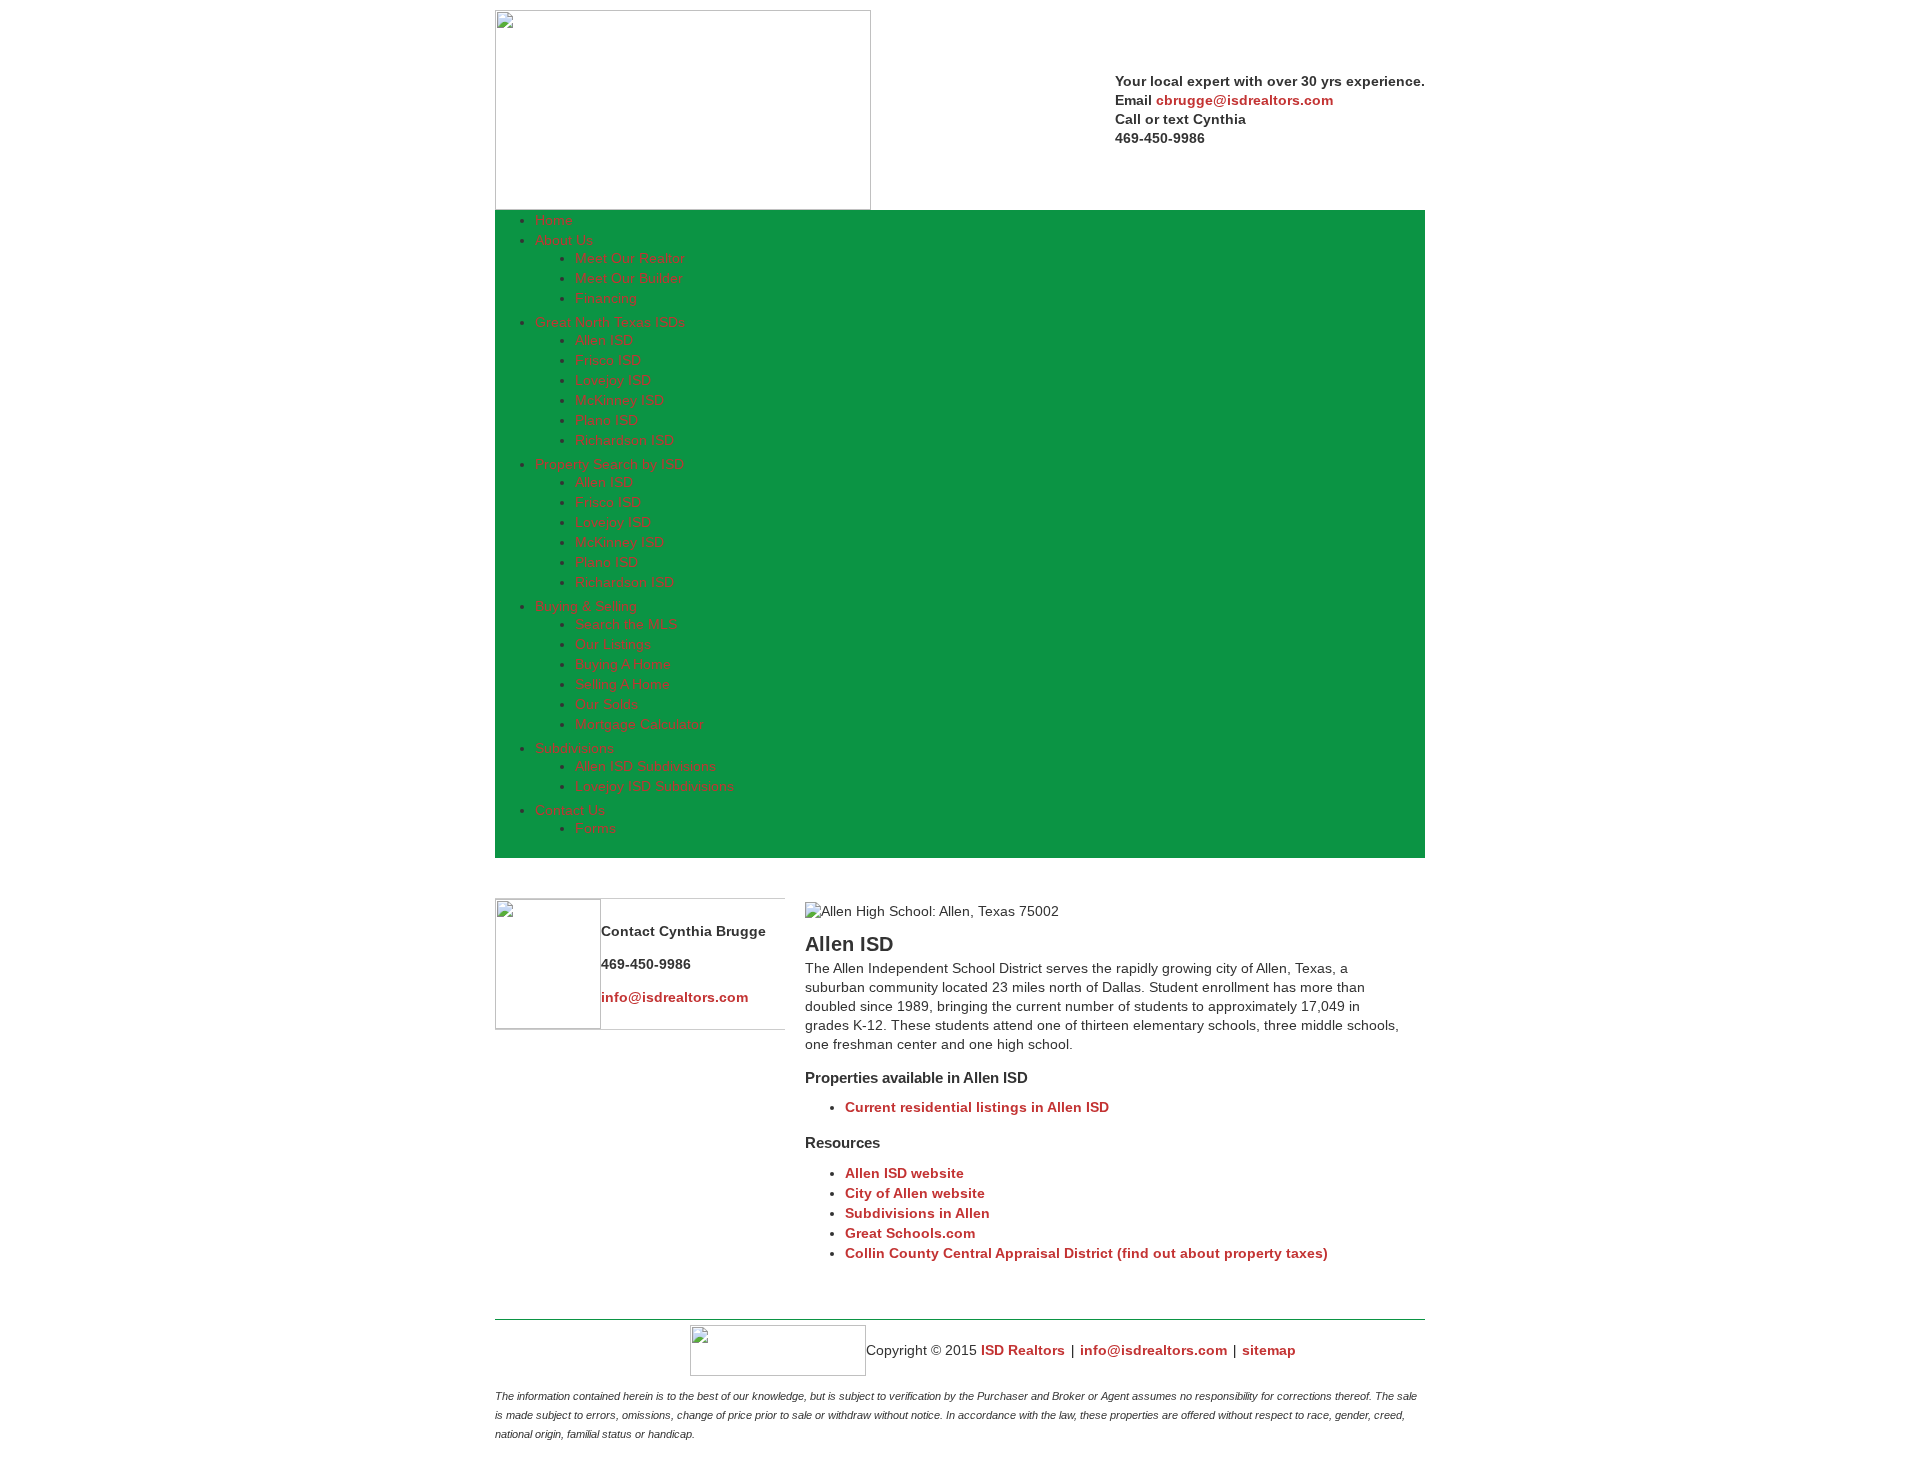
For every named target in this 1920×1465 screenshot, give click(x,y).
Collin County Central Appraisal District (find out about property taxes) (1086, 1253)
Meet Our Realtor (630, 258)
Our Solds (606, 704)
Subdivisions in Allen (917, 1213)
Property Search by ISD (609, 464)
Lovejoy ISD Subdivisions (654, 786)
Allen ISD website (904, 1173)
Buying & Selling (586, 606)
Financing (606, 298)
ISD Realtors (1023, 1350)
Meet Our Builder (629, 278)
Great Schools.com (910, 1233)
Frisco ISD (608, 360)
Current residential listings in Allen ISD (977, 1107)
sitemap (1269, 1350)
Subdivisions (574, 748)
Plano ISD (606, 420)
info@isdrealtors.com (1153, 1350)
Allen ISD (604, 340)
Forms (595, 828)
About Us (564, 240)
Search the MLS (626, 624)
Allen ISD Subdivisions (645, 766)
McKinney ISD (619, 400)
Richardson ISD (624, 440)
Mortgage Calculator (639, 724)
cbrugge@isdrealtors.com (1244, 100)
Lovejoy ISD (613, 380)
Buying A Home (623, 664)
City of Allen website (915, 1193)
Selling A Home (622, 684)
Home (554, 220)
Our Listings (613, 644)
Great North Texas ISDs (610, 322)
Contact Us (570, 810)
